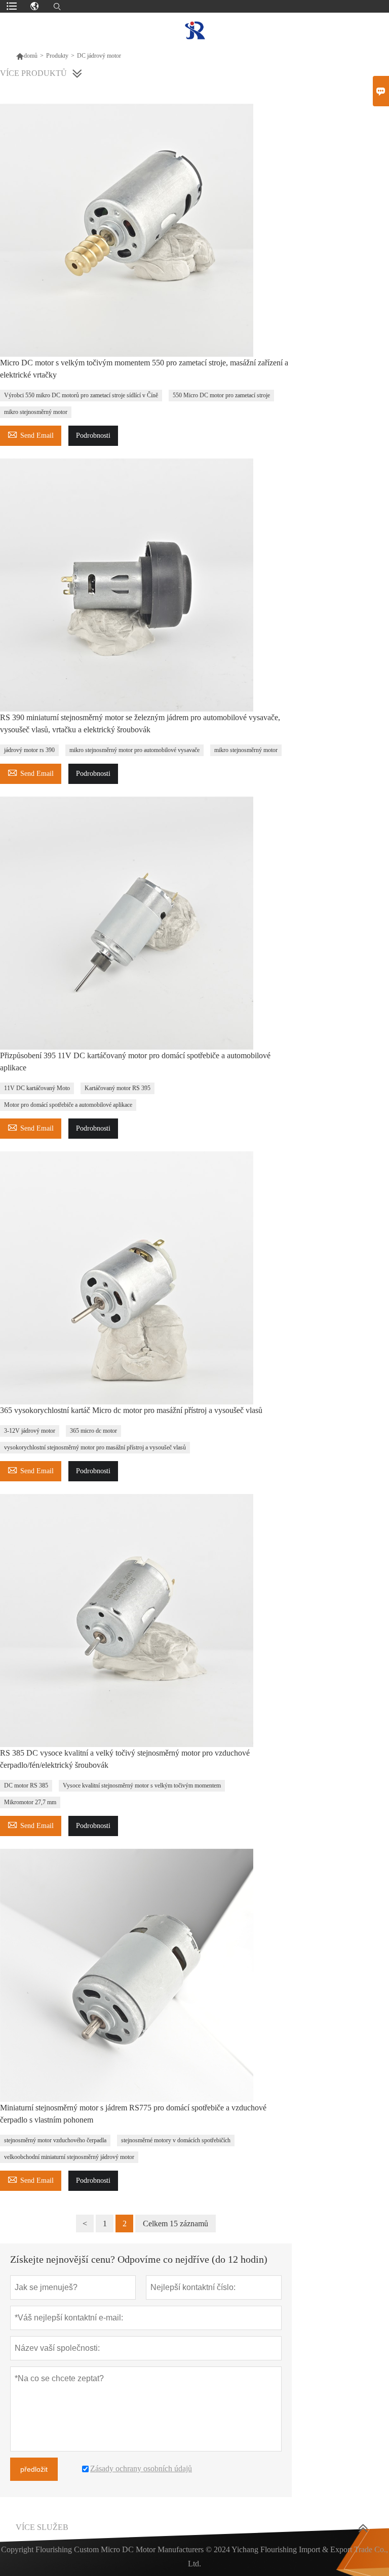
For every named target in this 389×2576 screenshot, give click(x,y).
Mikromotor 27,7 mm (30, 1802)
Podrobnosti (93, 435)
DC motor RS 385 (26, 1785)
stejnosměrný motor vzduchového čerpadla (55, 2140)
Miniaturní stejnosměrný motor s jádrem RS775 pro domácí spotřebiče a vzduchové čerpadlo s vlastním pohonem (133, 2114)
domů (27, 56)
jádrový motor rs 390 (29, 750)
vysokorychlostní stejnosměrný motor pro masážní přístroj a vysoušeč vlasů (95, 1447)
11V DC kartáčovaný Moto (37, 1088)
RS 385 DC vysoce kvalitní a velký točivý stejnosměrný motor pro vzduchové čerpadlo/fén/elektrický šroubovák (125, 1759)
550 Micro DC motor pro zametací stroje (221, 395)
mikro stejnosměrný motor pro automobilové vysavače (134, 750)
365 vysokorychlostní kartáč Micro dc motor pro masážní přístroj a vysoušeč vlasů (131, 1410)
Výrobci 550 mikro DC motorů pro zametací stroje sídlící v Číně (81, 395)
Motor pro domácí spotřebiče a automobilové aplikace (68, 1105)
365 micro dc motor (93, 1431)
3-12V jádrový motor (30, 1431)
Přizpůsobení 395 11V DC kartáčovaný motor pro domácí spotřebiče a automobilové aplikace (135, 1062)
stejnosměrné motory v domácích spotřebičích (176, 2140)
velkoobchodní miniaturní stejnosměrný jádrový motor (69, 2157)
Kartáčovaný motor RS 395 (118, 1088)
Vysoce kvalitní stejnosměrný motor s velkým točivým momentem (142, 1785)
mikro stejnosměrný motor (36, 412)
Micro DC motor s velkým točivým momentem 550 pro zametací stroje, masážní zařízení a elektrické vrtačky (144, 369)
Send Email (31, 434)
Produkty (57, 56)
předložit (34, 2469)
